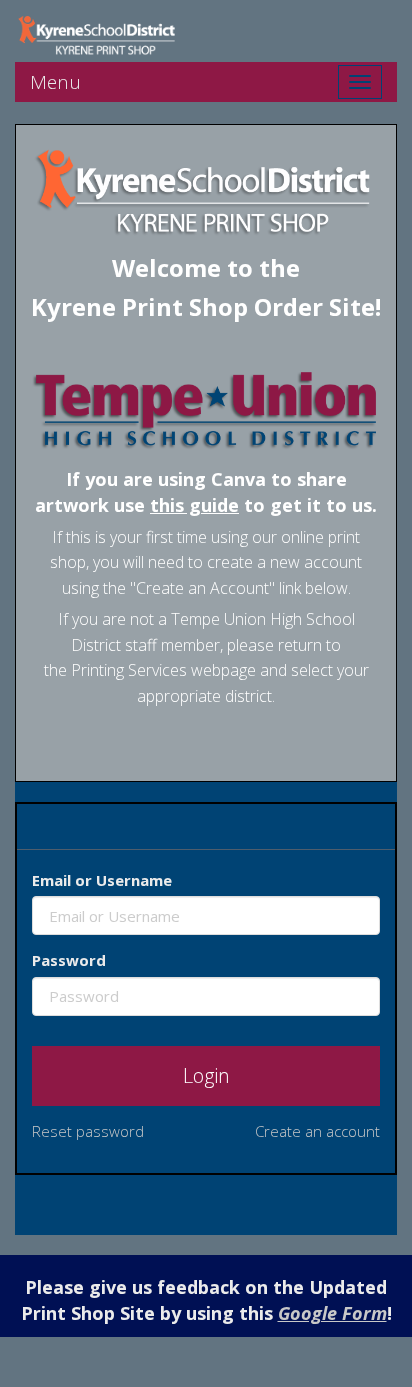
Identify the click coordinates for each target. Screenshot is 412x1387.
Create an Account (202, 588)
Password (69, 960)
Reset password (88, 1131)
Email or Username (102, 880)
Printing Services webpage (163, 670)
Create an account (317, 1131)
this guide (194, 505)
